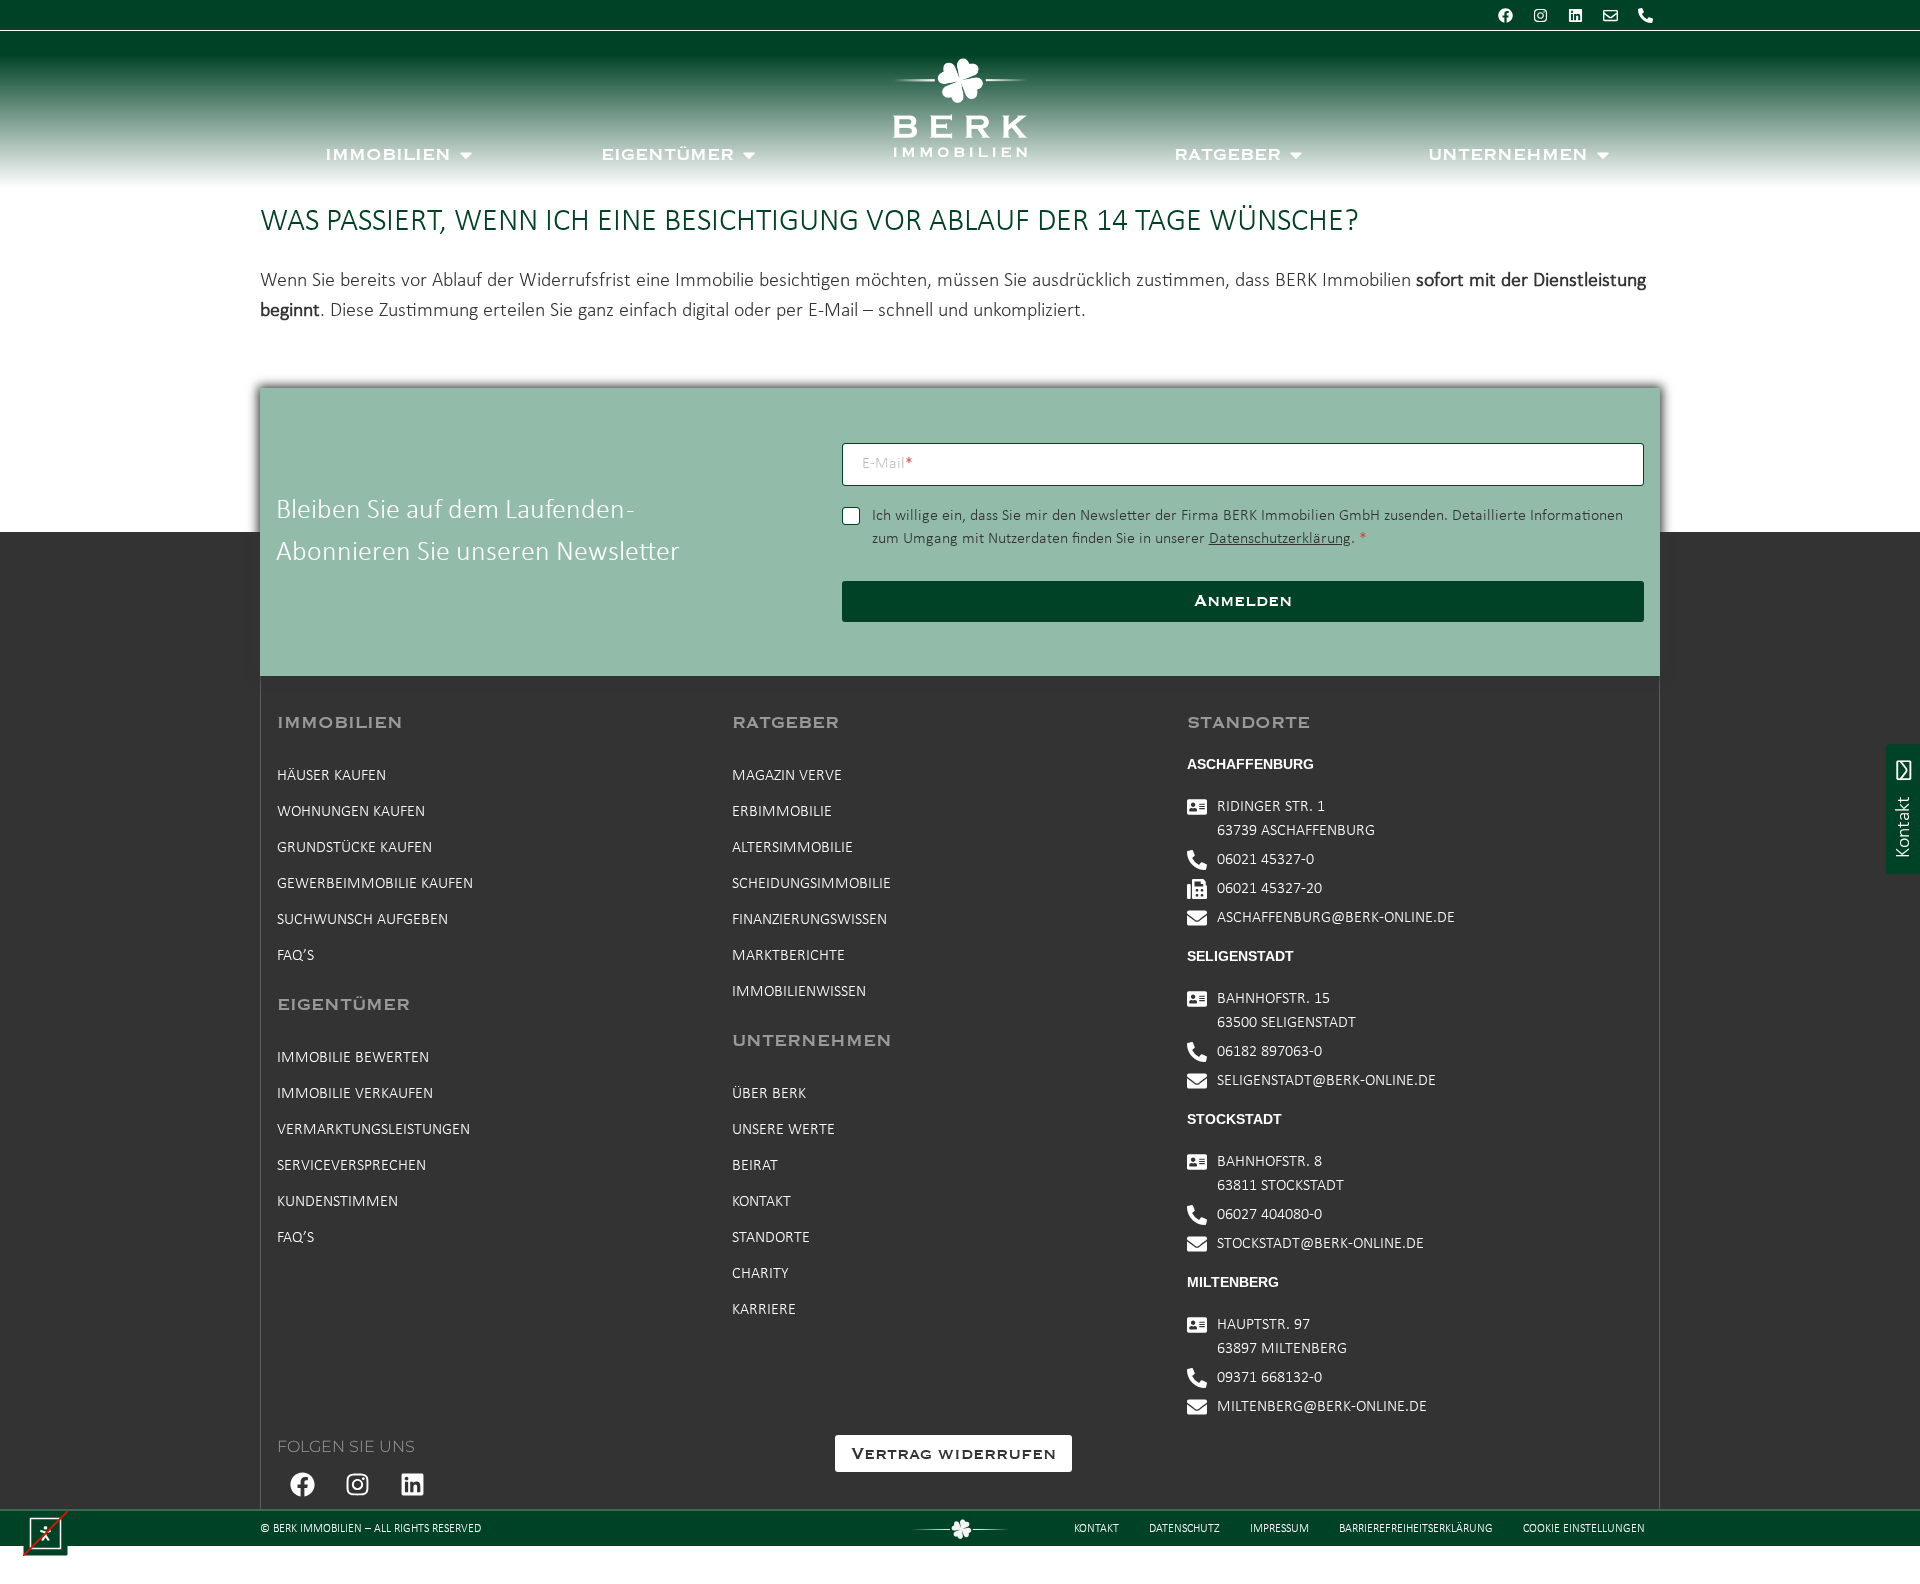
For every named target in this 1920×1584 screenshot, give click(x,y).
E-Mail (887, 464)
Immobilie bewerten (353, 1058)
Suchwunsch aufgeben (362, 920)
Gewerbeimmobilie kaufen (375, 884)
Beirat (755, 1166)
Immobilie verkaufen (355, 1094)
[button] (45, 1533)
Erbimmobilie (782, 812)
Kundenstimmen (337, 1202)
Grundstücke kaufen (354, 848)
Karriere (764, 1310)
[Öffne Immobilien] (466, 155)
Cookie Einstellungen (1584, 1529)
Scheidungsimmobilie (811, 884)
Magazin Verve (787, 776)
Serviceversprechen (351, 1166)
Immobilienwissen (799, 992)
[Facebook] (1505, 15)
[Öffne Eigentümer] (749, 155)
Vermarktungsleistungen (373, 1130)
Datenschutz (1184, 1529)
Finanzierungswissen (809, 920)
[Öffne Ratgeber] (1296, 155)
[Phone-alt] (1645, 15)
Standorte (771, 1238)
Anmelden (1243, 601)
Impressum (1279, 1529)
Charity (760, 1274)
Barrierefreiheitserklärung (1416, 1529)
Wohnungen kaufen (351, 812)
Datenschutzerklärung (1280, 539)
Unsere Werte (783, 1130)
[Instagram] (1540, 15)
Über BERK (769, 1094)
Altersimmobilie (792, 848)
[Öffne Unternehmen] (1603, 155)
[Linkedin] (1575, 15)
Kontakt (761, 1202)
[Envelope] (1610, 15)
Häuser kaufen (331, 776)
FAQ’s (295, 956)
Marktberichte (788, 956)
